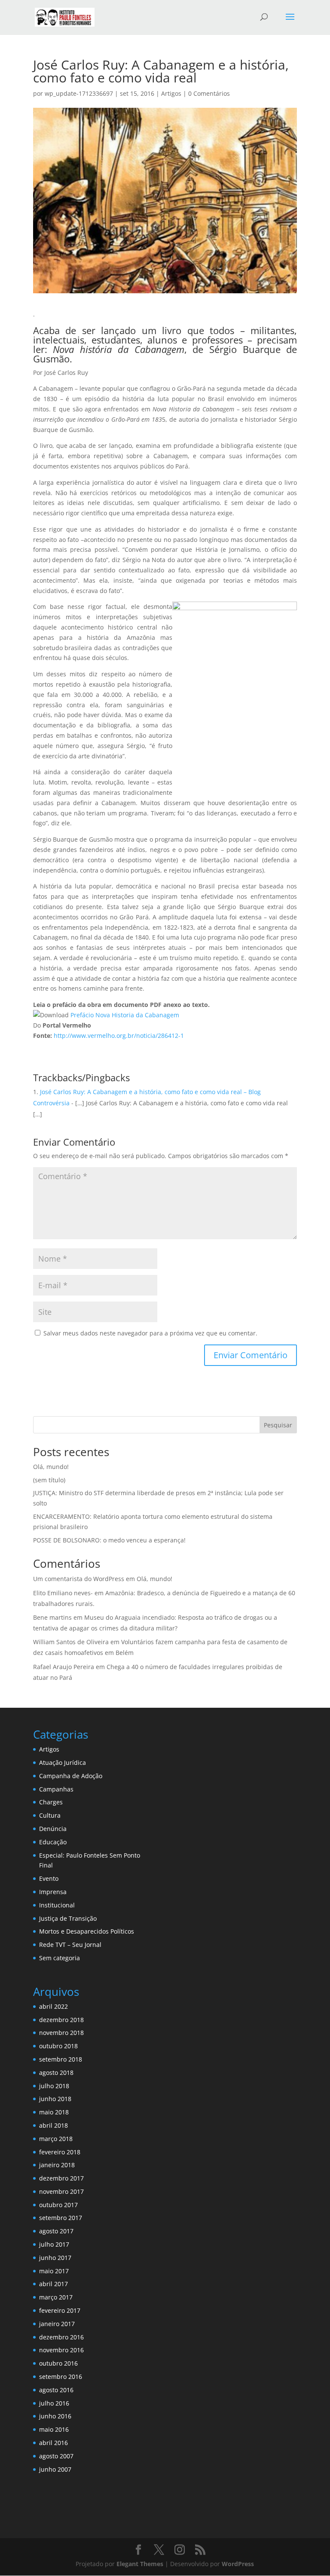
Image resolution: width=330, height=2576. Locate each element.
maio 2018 (54, 2112)
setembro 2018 (61, 2059)
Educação (53, 1842)
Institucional (57, 1905)
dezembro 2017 (61, 2178)
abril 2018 (53, 2125)
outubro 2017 (58, 2205)
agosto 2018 (56, 2073)
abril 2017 (53, 2284)
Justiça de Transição (68, 1918)
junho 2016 (55, 2416)
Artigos (171, 93)
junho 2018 (55, 2099)
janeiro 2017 (57, 2324)
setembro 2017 (61, 2218)
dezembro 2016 (61, 2337)
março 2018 (56, 2139)
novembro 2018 (61, 2033)
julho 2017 (54, 2244)
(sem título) (49, 1480)
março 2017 (56, 2297)
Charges (51, 1802)
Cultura (50, 1815)
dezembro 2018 (61, 2020)
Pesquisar (278, 1425)
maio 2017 (54, 2271)
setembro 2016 (61, 2377)
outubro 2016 (58, 2363)
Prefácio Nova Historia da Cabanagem (125, 1015)
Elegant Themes (140, 2564)
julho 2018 (54, 2086)
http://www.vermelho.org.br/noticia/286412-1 (119, 1036)
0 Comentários (209, 93)
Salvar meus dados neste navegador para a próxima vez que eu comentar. (150, 1333)
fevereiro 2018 (60, 2152)
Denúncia (53, 1829)
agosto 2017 (56, 2231)
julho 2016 (54, 2403)
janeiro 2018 (57, 2165)
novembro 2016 (61, 2350)
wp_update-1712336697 (79, 93)
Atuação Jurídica (63, 1762)
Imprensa (53, 1892)
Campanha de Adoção (71, 1776)
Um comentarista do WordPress (79, 1579)
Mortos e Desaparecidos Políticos (87, 1931)
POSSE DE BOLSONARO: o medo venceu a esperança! (109, 1540)
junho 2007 (55, 2469)
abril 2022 (53, 2006)
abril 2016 (53, 2443)
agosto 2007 (56, 2456)
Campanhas (56, 1789)
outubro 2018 (58, 2046)
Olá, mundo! (51, 1467)
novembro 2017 (61, 2191)
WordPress (238, 2564)
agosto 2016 (56, 2390)
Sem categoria (60, 1958)
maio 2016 (54, 2429)
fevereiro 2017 (60, 2310)
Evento (49, 1878)
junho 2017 (55, 2258)
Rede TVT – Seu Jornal (70, 1945)
